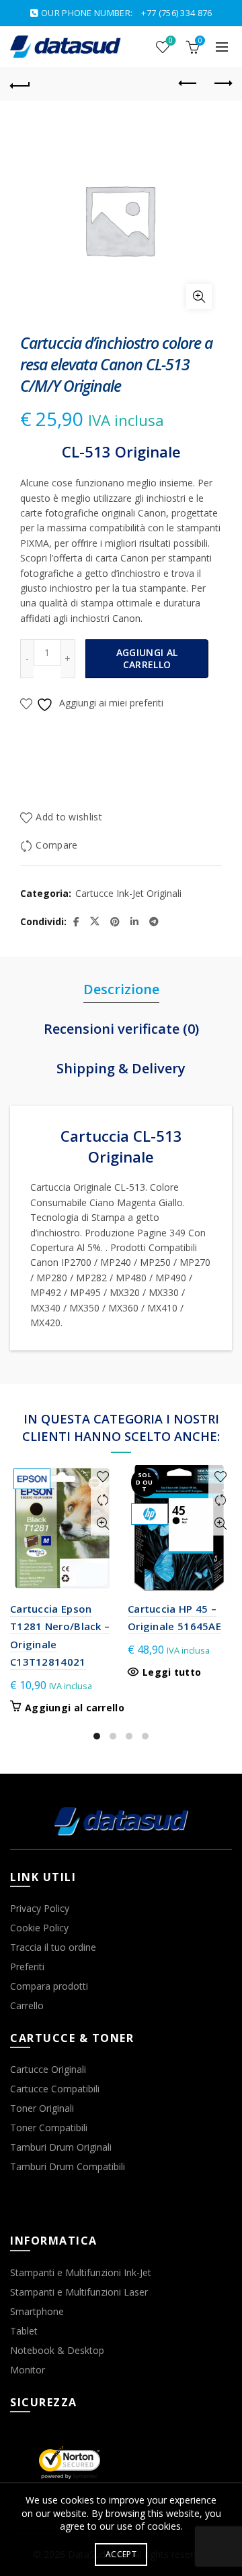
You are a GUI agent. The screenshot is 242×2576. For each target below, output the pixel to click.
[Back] (20, 84)
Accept (121, 2554)
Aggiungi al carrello (147, 658)
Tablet (24, 2331)
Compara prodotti (49, 1986)
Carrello (27, 2005)
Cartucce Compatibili (55, 2089)
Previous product (188, 84)
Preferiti (27, 1967)
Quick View (103, 1524)
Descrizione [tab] (121, 989)
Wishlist (171, 41)
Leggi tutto (172, 1672)
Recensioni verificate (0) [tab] (121, 1029)
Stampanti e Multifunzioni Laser (79, 2292)
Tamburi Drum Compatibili (68, 2166)
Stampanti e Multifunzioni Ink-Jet (81, 2272)
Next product (222, 84)
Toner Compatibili (49, 2128)
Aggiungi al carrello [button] (75, 1708)
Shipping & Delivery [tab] (121, 1068)
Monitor (28, 2370)
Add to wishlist (69, 817)
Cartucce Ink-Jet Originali (128, 893)
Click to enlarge (199, 297)
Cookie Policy (39, 1928)
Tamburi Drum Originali (61, 2147)
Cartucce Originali (48, 2069)
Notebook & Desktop (57, 2350)
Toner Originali (42, 2108)
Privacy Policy (40, 1908)
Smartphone (37, 2311)
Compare (56, 845)
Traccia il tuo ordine (53, 1947)
